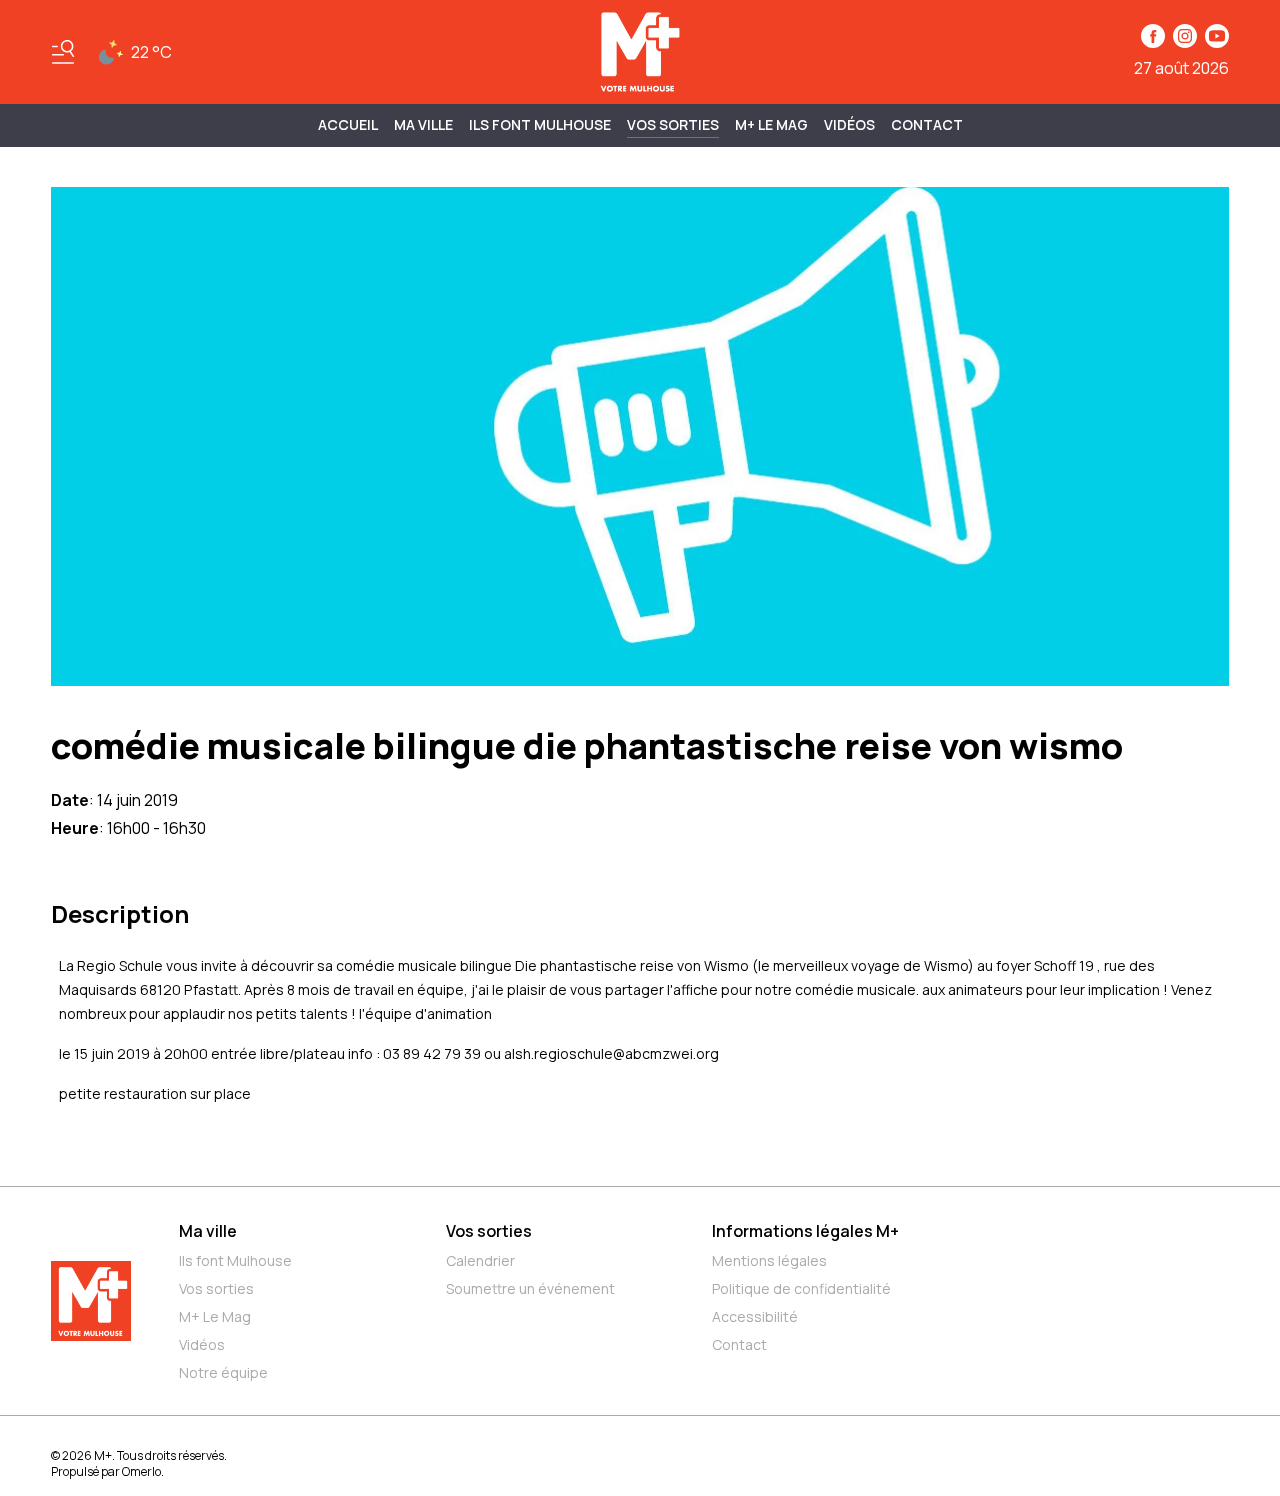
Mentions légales (769, 1260)
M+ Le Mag (771, 124)
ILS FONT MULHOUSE (540, 124)
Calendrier (480, 1260)
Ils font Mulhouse (235, 1260)
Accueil (348, 124)
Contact (927, 124)
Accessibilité (755, 1316)
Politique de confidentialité (801, 1288)
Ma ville (208, 1231)
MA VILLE (423, 124)
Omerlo (141, 1471)
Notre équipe (223, 1372)
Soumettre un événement (530, 1288)
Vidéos (849, 124)
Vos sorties (673, 124)
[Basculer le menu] (63, 52)
